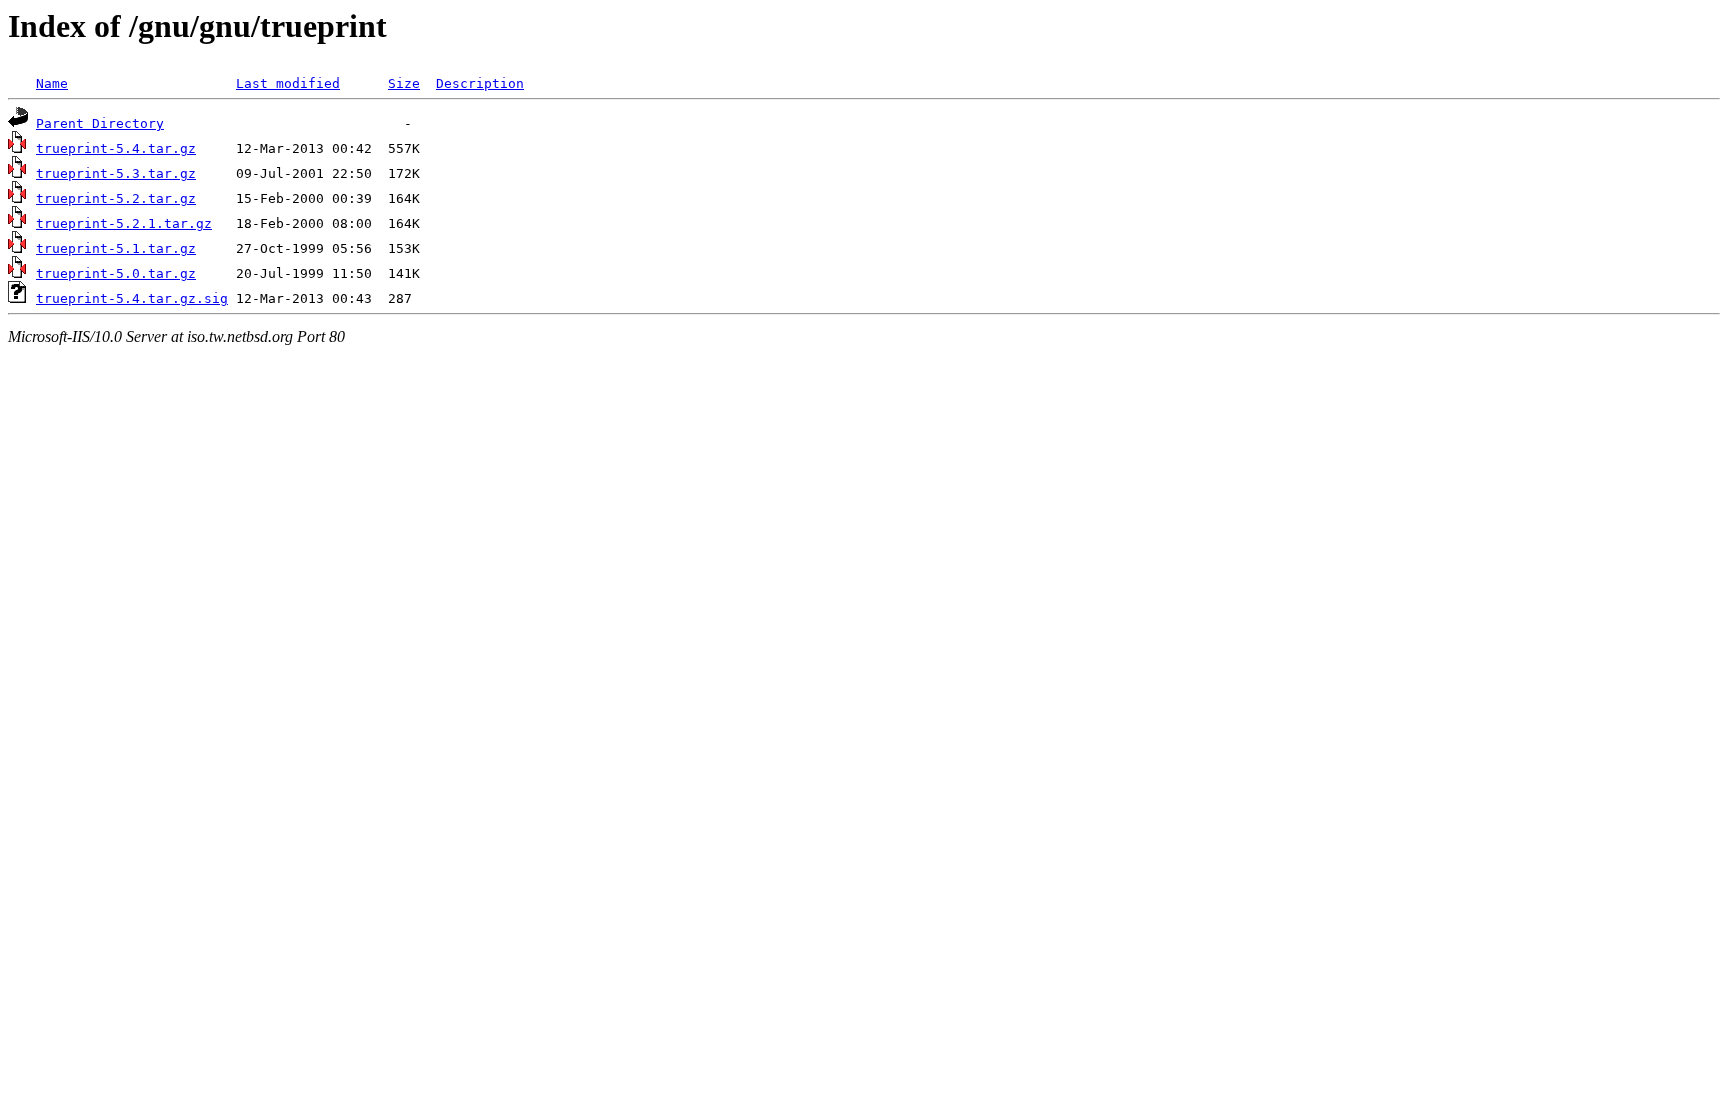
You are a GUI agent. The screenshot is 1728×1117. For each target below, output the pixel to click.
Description (480, 83)
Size (404, 83)
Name (52, 83)
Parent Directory (100, 123)
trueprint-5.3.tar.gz (116, 173)
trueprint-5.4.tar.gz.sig (132, 298)
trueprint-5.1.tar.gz (116, 248)
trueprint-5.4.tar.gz (116, 148)
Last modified (288, 83)
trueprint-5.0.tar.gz (116, 273)
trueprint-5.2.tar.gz (116, 198)
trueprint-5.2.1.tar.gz (124, 223)
